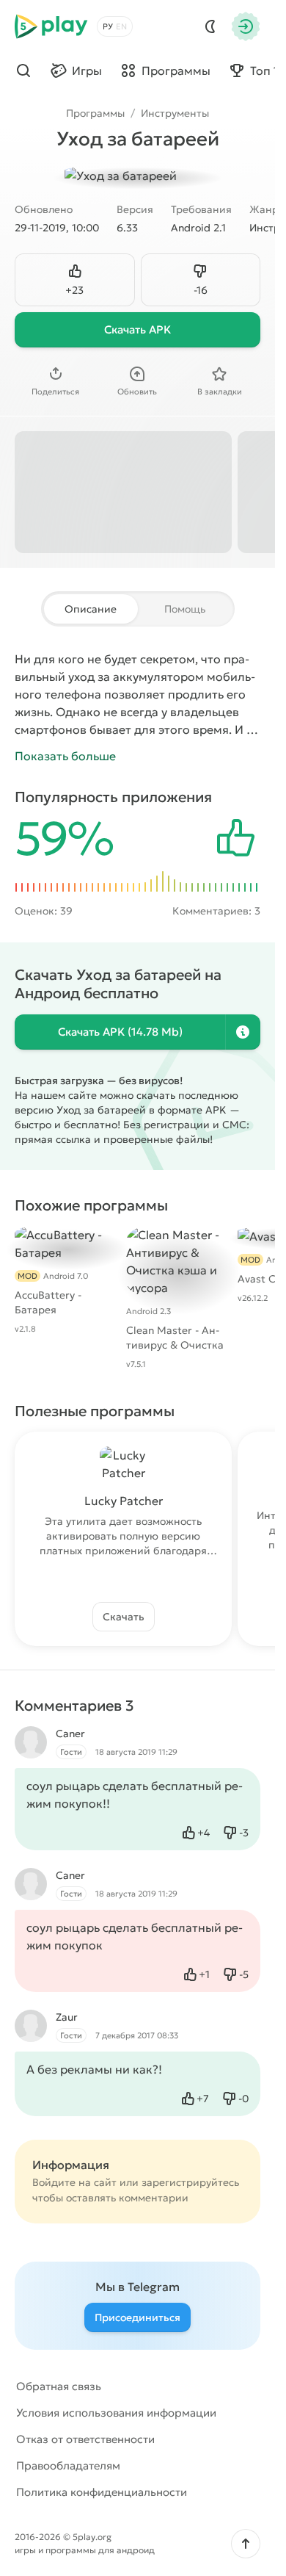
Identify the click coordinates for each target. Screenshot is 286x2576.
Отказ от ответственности (85, 2439)
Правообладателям (68, 2465)
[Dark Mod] (210, 26)
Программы (95, 113)
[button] (246, 2544)
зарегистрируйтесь (190, 2182)
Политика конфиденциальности (102, 2492)
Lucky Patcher (124, 1501)
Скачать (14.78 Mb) (120, 1032)
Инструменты (175, 113)
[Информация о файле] (243, 1032)
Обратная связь (59, 2386)
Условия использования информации (116, 2413)
